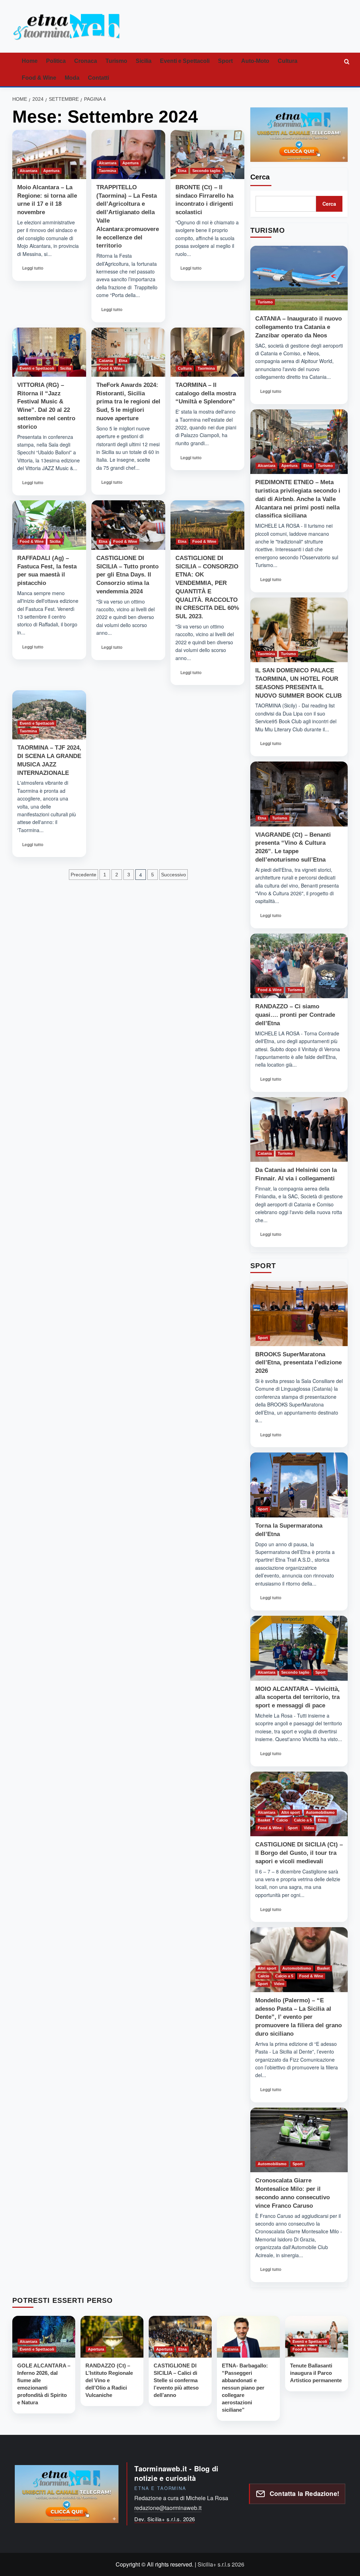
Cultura (288, 61)
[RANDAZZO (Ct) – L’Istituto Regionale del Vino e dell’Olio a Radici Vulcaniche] (112, 2337)
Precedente (83, 875)
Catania (106, 361)
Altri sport (291, 1812)
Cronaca (86, 61)
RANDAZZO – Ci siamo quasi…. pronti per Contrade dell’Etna (295, 1015)
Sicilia (144, 61)
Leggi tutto (33, 270)
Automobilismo (320, 1812)
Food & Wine (39, 78)
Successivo (173, 875)
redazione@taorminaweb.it (168, 2508)
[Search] (347, 61)
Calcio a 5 (303, 1820)
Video (309, 1828)
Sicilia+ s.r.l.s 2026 (221, 2564)
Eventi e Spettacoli (185, 61)
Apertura (51, 171)
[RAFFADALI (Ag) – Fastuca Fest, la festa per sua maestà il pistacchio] (49, 525)
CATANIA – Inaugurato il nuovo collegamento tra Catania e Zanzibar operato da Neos (298, 327)
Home (30, 61)
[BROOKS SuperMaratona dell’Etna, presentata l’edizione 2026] (299, 1314)
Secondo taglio (206, 171)
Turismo (116, 61)
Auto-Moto (255, 61)
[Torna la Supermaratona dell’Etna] (299, 1485)
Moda (72, 78)
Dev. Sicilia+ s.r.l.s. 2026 (165, 2519)
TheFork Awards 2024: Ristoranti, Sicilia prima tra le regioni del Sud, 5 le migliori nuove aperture (128, 402)
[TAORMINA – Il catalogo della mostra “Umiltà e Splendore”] (207, 352)
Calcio (282, 1820)
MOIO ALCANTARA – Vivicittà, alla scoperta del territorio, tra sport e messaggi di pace (297, 1697)
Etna (182, 171)
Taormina (107, 171)
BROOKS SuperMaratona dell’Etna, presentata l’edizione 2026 (298, 1363)
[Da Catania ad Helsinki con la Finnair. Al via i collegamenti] (299, 1130)
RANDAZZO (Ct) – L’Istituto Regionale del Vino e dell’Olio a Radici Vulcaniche (109, 2380)
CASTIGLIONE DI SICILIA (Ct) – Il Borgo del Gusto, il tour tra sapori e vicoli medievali (299, 1853)
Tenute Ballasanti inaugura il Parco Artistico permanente (316, 2373)
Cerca (260, 177)
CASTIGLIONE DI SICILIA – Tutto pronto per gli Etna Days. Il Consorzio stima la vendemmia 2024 (127, 575)
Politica (56, 61)
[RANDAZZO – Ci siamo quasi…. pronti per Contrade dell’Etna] (299, 966)
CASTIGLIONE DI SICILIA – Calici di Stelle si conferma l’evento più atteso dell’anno (176, 2380)
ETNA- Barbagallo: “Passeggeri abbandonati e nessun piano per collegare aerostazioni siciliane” (245, 2388)
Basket (264, 1820)
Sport (225, 61)
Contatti (98, 78)
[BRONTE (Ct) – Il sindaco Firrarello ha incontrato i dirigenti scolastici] (207, 154)
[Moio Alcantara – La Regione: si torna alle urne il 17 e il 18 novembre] (49, 154)
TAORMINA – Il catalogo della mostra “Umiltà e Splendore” (206, 393)
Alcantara (28, 171)
